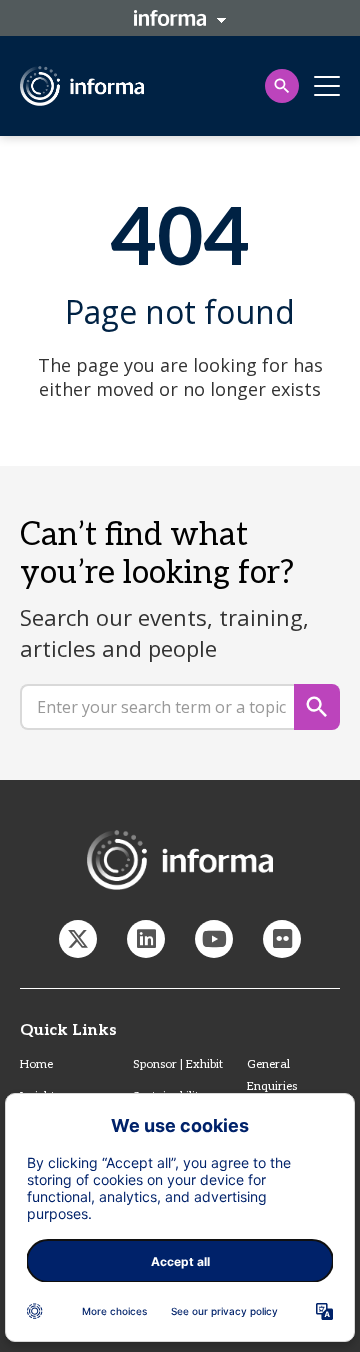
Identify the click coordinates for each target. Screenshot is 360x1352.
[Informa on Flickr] (282, 939)
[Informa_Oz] (78, 939)
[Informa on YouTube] (214, 939)
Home (36, 1064)
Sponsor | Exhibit (178, 1064)
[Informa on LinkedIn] (146, 939)
